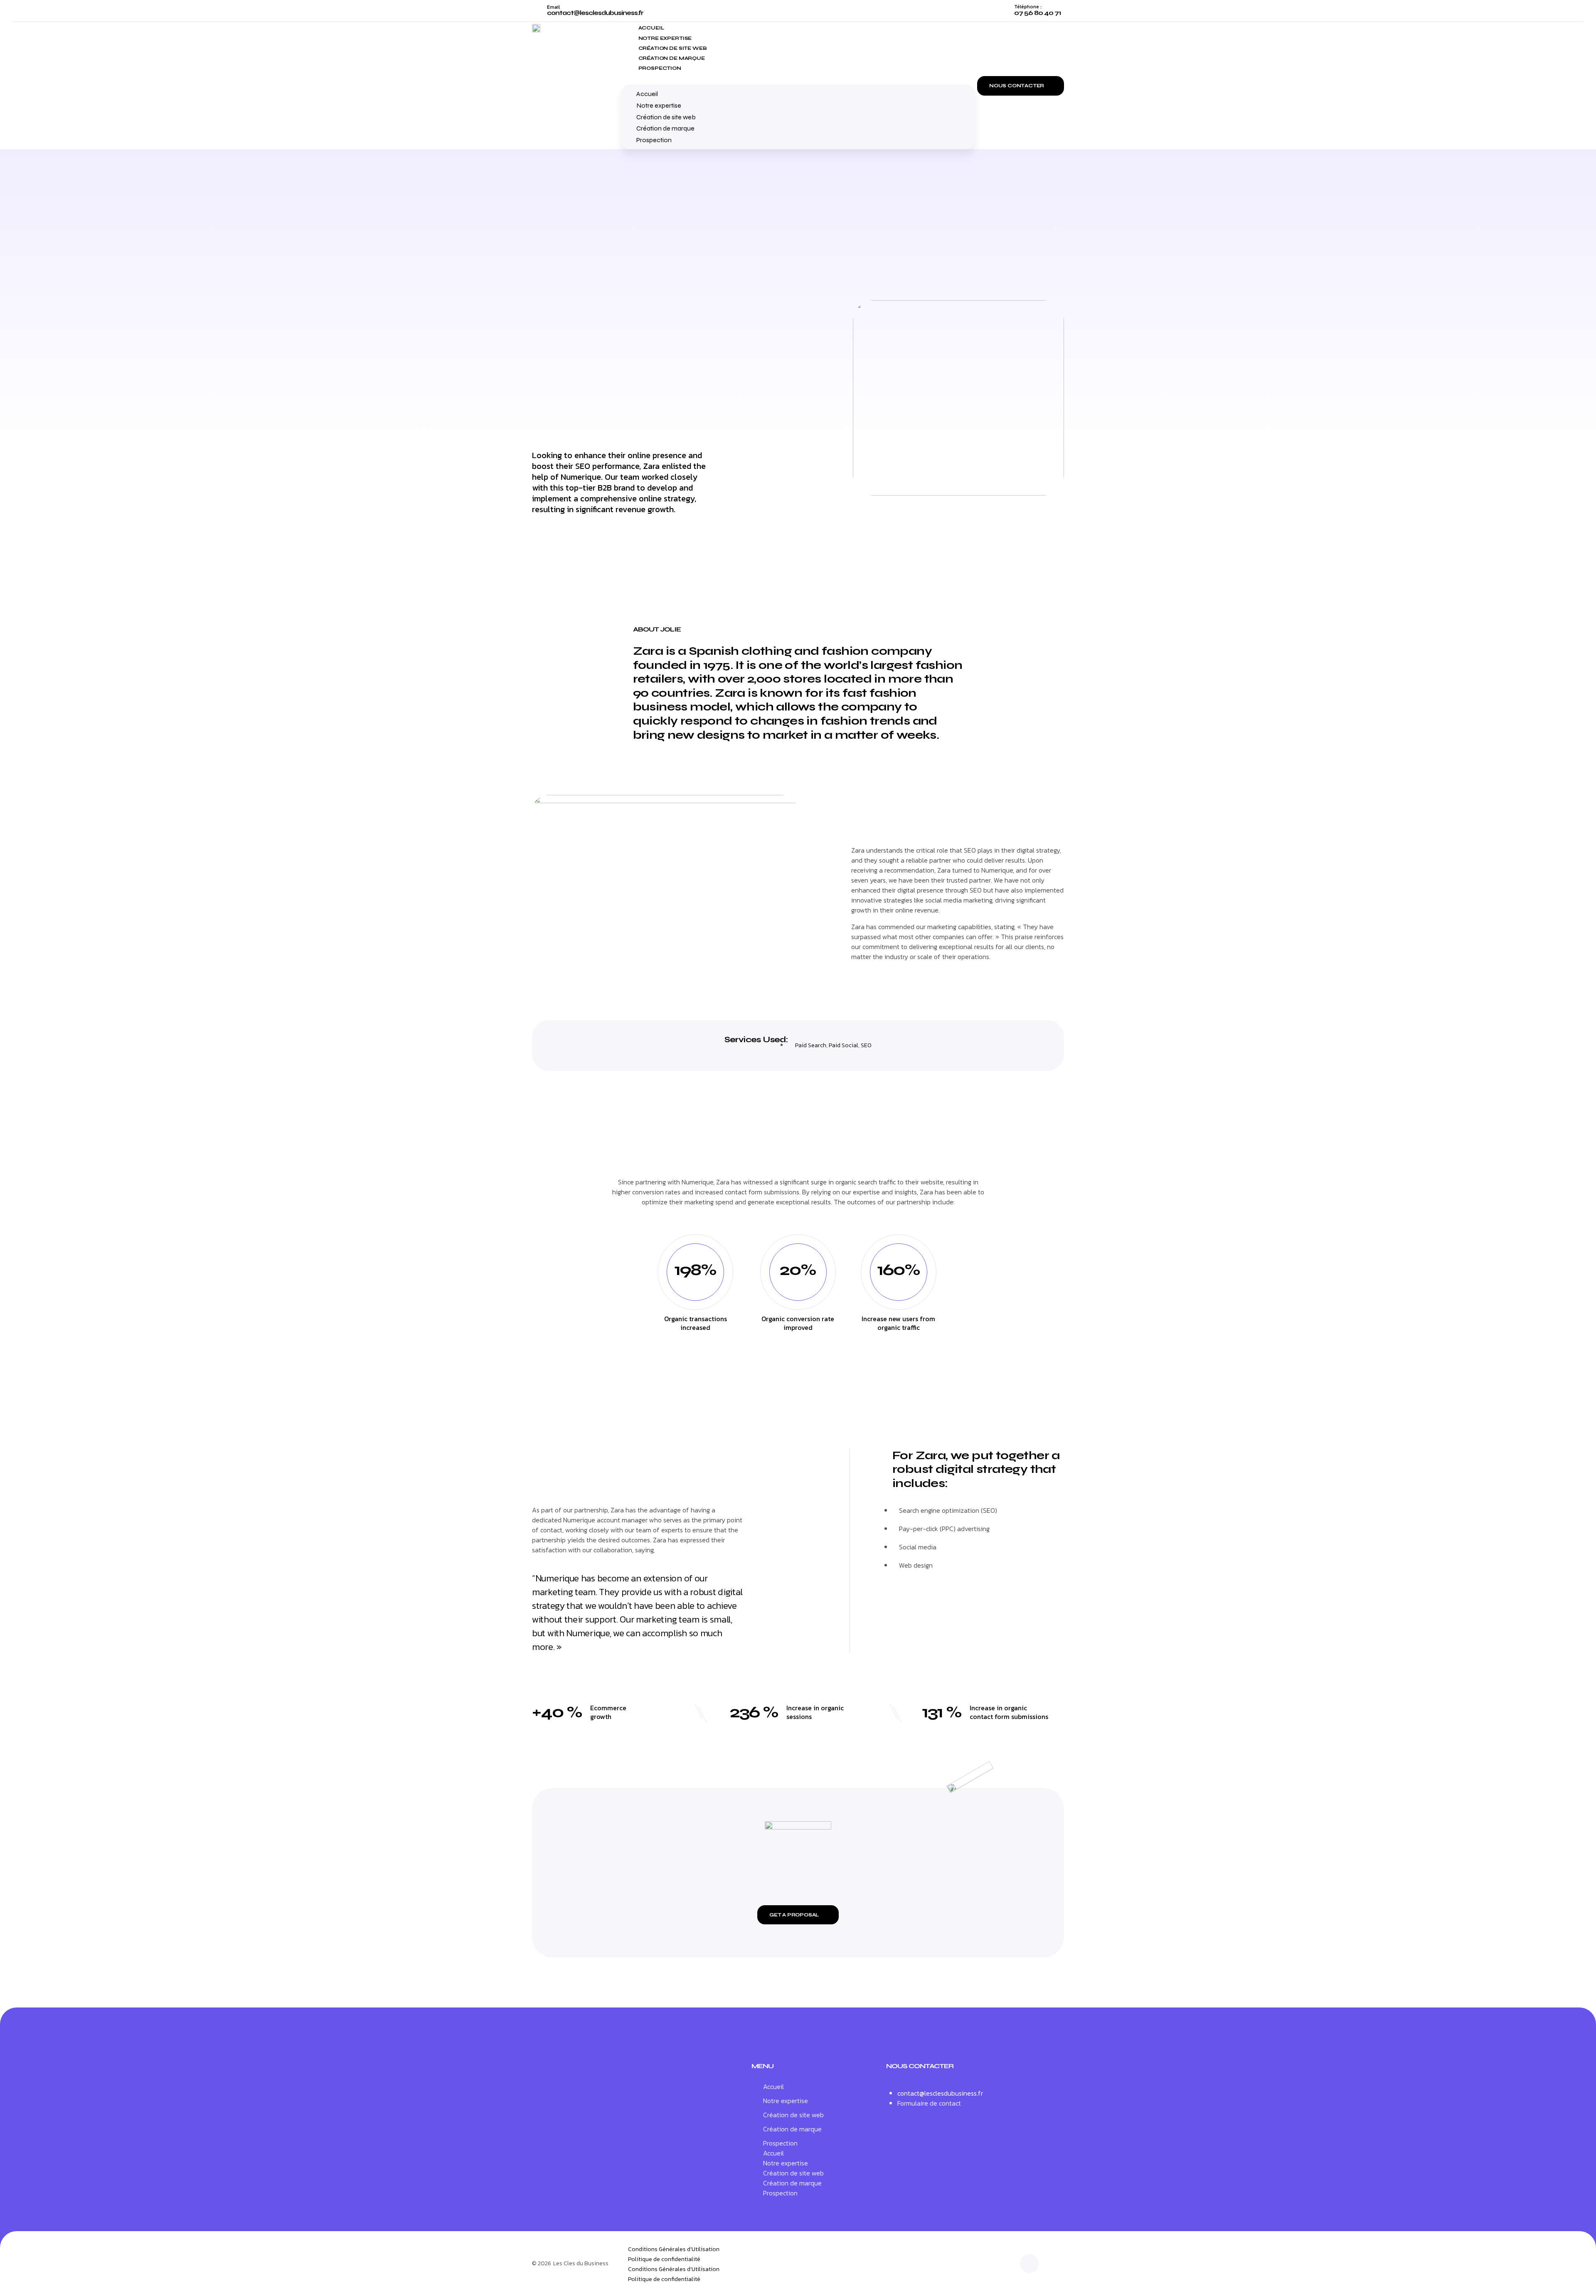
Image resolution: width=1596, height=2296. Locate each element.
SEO (866, 1045)
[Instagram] (1030, 2264)
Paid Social (844, 1045)
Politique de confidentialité (664, 2259)
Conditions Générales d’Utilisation (674, 2249)
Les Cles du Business (581, 2263)
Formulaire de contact (929, 2103)
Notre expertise (665, 38)
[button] (798, 77)
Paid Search (811, 1045)
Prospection (660, 68)
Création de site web (673, 48)
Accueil (651, 28)
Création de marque (672, 58)
